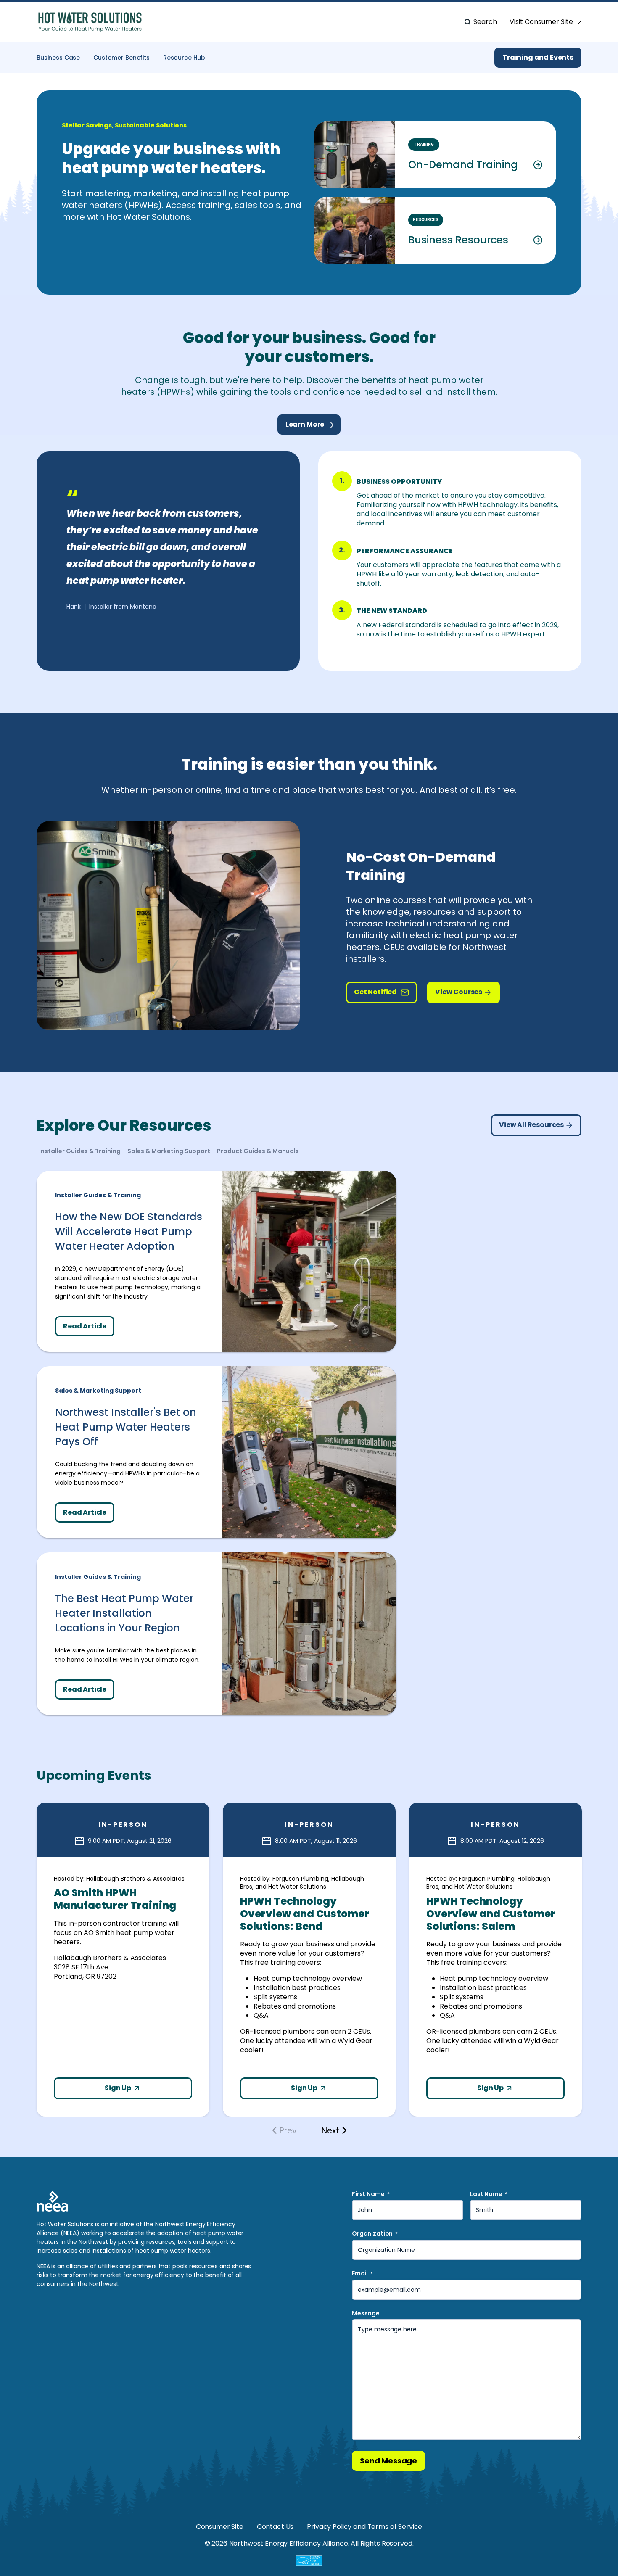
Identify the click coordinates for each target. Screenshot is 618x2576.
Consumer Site (220, 2527)
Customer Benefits (121, 58)
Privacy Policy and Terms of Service (364, 2527)
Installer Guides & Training (98, 1195)
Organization (375, 2234)
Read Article (85, 1326)
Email (362, 2274)
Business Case (58, 58)
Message (366, 2313)
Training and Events (538, 57)
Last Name (489, 2194)
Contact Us (275, 2527)
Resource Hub (184, 58)
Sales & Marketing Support (98, 1391)
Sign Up (119, 2088)
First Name (371, 2194)
